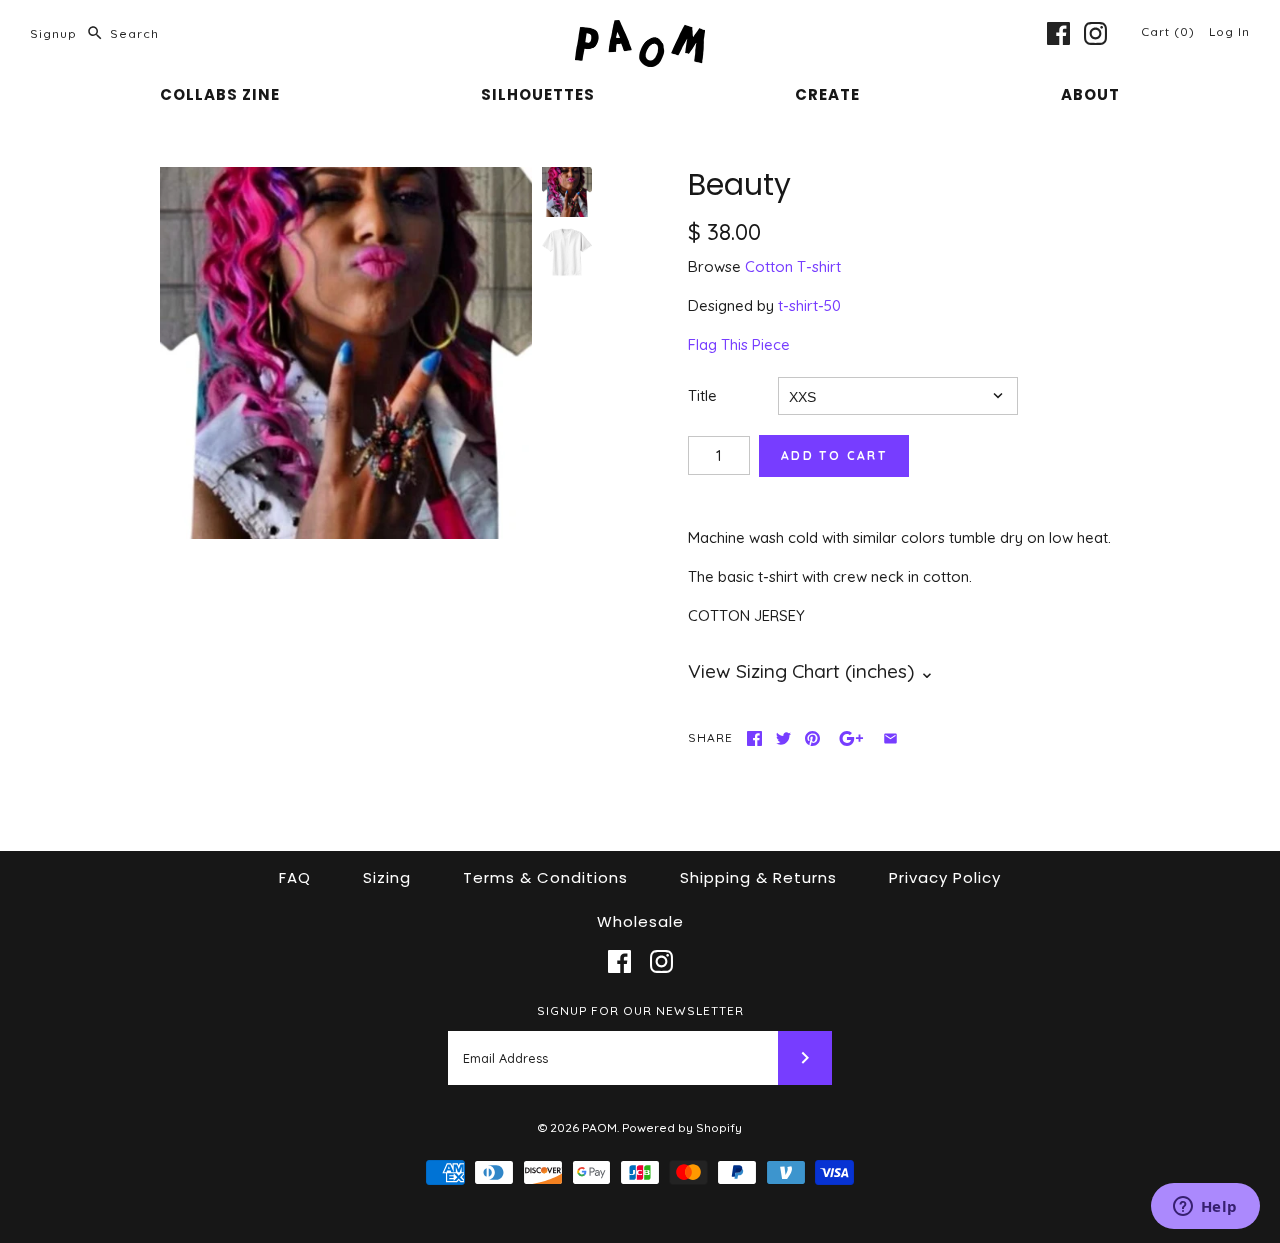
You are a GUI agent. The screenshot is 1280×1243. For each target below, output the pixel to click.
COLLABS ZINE (220, 94)
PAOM (599, 1127)
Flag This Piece (739, 344)
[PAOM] (640, 31)
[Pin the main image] (812, 738)
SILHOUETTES (538, 94)
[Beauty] (346, 353)
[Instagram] (1095, 33)
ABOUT (1090, 94)
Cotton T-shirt (793, 266)
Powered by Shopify (682, 1127)
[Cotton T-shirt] (567, 252)
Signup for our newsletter (640, 1010)
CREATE (827, 94)
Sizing (387, 877)
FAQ (295, 877)
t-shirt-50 (809, 305)
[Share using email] (890, 738)
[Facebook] (1058, 33)
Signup (53, 33)
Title (702, 395)
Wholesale (640, 921)
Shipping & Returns (758, 877)
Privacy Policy (945, 877)
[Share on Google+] (851, 738)
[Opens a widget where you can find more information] (1205, 1208)
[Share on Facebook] (754, 738)
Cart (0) (1170, 31)
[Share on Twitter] (783, 738)
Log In (1229, 31)
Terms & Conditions (545, 877)
